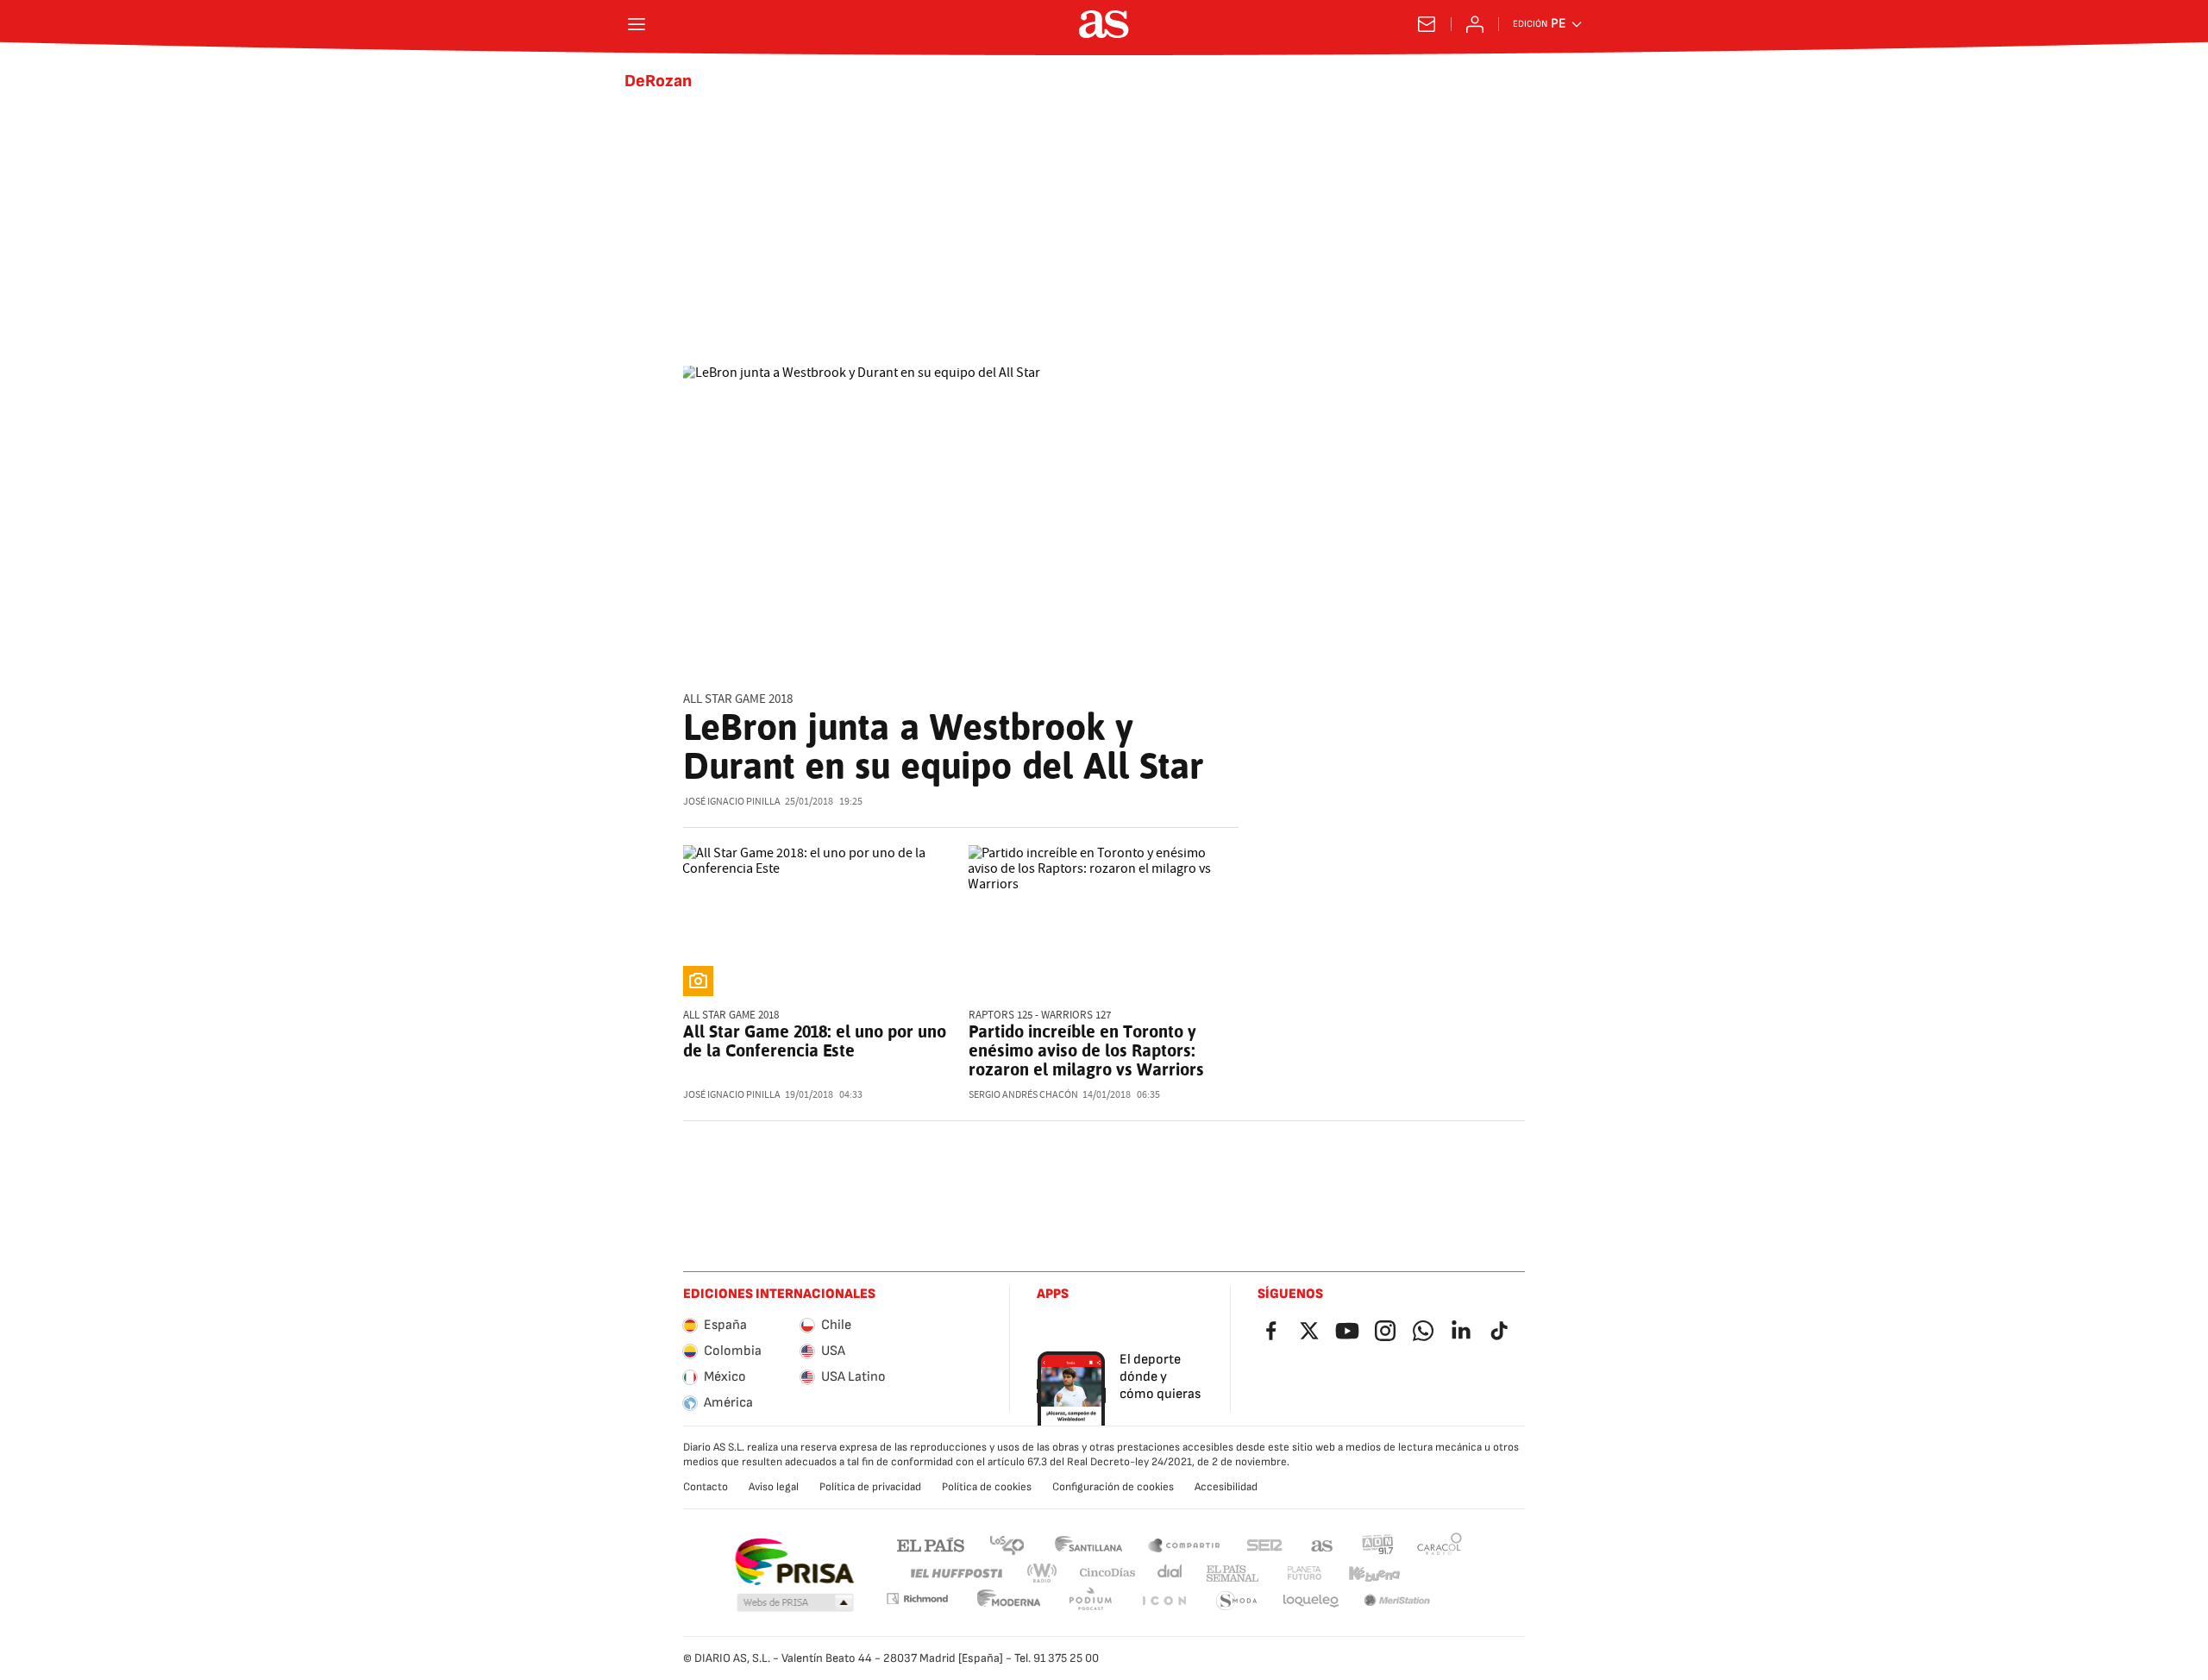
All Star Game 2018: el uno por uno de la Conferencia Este (815, 1041)
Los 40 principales (1007, 1544)
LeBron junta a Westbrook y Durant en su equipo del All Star (943, 746)
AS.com (1322, 1544)
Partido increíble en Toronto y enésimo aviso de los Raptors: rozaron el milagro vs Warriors (1086, 1050)
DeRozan (658, 81)
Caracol (1440, 1544)
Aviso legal (774, 1487)
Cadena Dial (1171, 1573)
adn (1378, 1544)
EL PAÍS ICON (1164, 1601)
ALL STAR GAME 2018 (738, 699)
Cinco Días (1108, 1573)
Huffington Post (955, 1573)
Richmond (917, 1599)
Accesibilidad (1226, 1487)
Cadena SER (1264, 1544)
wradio (1043, 1573)
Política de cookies (987, 1487)
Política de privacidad (870, 1487)
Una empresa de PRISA (794, 1562)
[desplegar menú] (637, 24)
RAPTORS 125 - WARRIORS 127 (1040, 1016)
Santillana (1088, 1544)
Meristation (1397, 1601)
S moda (1237, 1601)
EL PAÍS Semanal (1232, 1573)
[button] (795, 1603)
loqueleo (1311, 1601)
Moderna (1009, 1601)
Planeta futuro (1304, 1573)
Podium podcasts (1090, 1601)
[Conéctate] (1475, 24)
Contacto (706, 1487)
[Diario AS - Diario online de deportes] (1104, 24)
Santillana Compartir (1184, 1544)
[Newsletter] (1427, 24)
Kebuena (1374, 1573)
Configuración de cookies (1113, 1487)
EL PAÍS (931, 1544)
